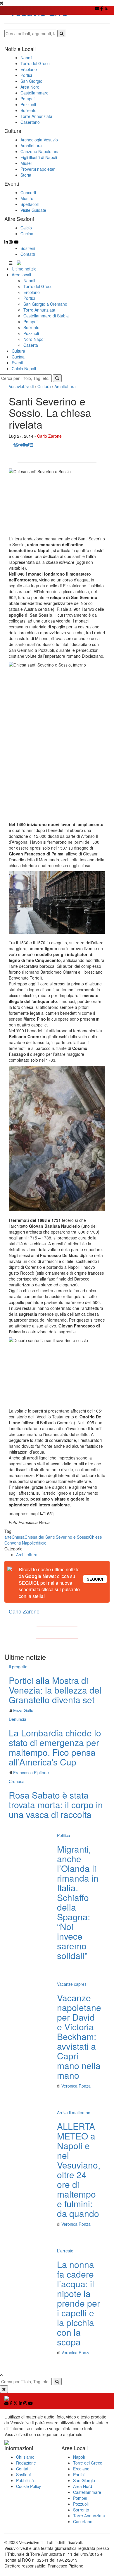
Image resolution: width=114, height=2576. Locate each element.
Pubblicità (25, 2480)
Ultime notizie (24, 269)
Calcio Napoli (24, 368)
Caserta (31, 345)
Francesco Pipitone (31, 1772)
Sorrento (31, 327)
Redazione (26, 2463)
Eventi (17, 363)
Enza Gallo (23, 1710)
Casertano (83, 2521)
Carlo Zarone (49, 436)
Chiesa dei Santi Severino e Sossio (57, 1537)
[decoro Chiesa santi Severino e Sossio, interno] (57, 1139)
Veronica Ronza (76, 2086)
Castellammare (87, 2492)
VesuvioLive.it (21, 386)
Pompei (30, 322)
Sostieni (28, 248)
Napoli (29, 280)
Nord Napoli (34, 339)
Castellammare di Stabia (46, 316)
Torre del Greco (38, 286)
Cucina (18, 357)
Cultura (18, 351)
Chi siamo (25, 2457)
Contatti (28, 254)
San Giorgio (84, 2480)
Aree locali (21, 275)
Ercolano (32, 292)
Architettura (65, 386)
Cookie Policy (28, 2486)
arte (8, 1537)
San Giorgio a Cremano (45, 304)
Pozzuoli (31, 333)
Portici (29, 298)
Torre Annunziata (39, 310)
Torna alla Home (57, 1632)
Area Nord (83, 2486)
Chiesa (18, 1537)
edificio (40, 1543)
